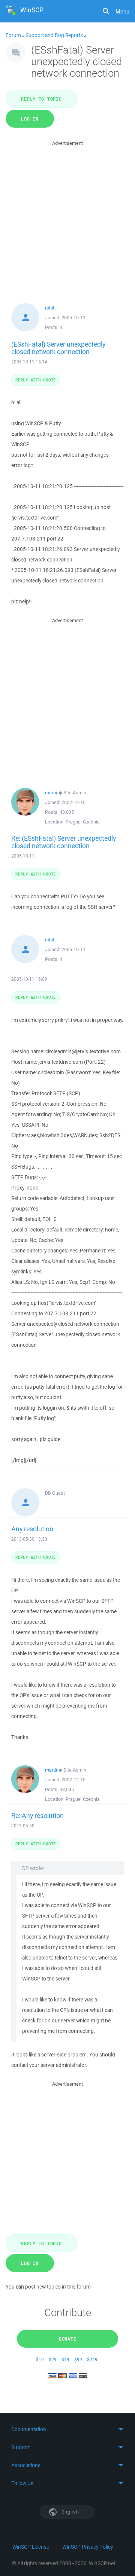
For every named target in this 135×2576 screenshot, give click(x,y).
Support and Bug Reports (54, 35)
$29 (53, 2359)
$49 (65, 2359)
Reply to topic (41, 99)
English (70, 2512)
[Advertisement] (67, 215)
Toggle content (67, 2429)
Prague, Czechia (83, 822)
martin (52, 793)
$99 (78, 2359)
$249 (92, 2359)
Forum (13, 35)
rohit (50, 308)
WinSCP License (31, 2547)
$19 (40, 2359)
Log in (30, 119)
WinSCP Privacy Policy (88, 2547)
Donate (68, 2339)
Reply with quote (36, 380)
